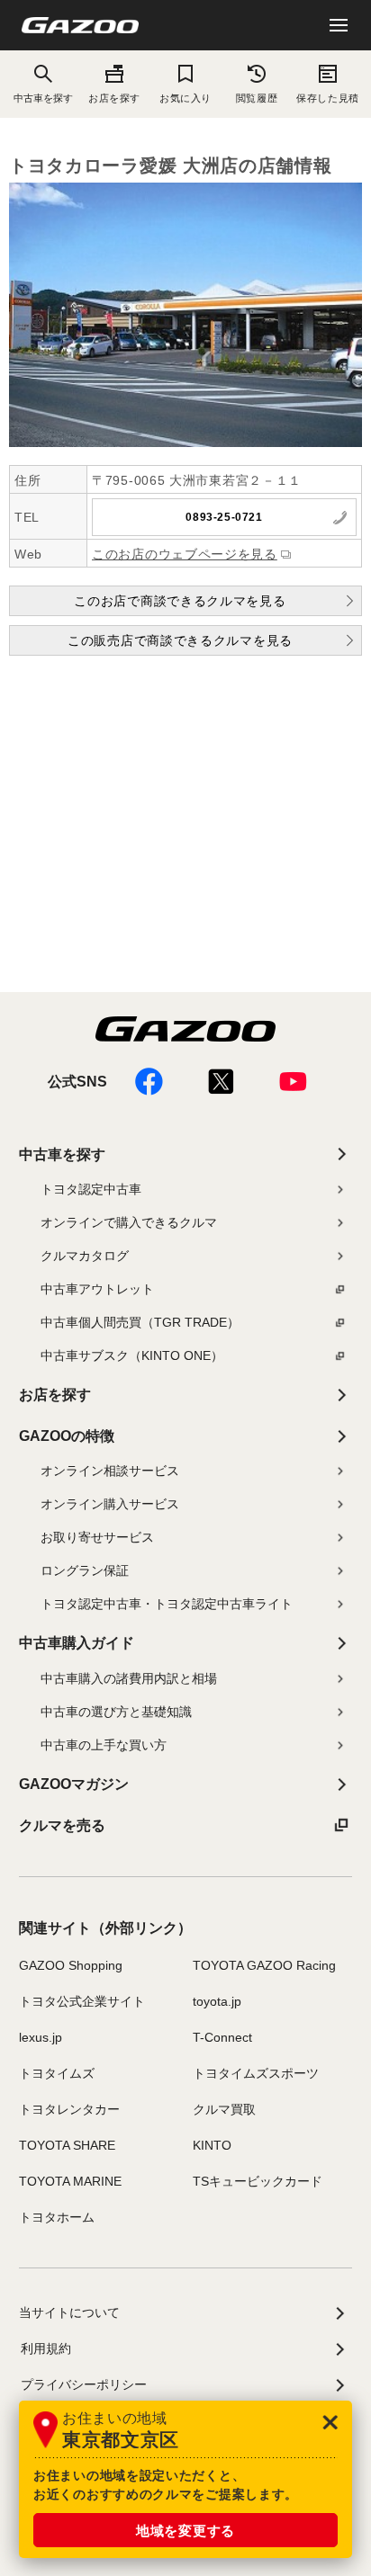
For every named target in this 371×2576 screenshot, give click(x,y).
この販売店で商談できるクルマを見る (180, 640)
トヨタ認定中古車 (91, 1189)
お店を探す (114, 98)
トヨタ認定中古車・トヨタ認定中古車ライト (167, 1604)
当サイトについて (69, 2312)
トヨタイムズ (57, 2073)
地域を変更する (185, 2531)
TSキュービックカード (258, 2181)
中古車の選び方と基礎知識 (116, 1712)
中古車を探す (62, 1154)
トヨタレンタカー (69, 2109)
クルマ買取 (224, 2109)
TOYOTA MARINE (70, 2181)
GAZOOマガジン (74, 1784)
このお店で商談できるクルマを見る (180, 601)
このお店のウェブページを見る (185, 554)
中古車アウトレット (97, 1289)
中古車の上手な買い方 (104, 1745)
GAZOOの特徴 (67, 1436)
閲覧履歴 (257, 98)
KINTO (212, 2145)
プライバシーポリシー (84, 2384)
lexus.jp (41, 2037)
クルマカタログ (85, 1256)
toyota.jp (217, 2001)
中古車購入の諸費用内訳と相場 (129, 1678)
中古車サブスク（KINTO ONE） (132, 1355)
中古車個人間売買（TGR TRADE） (140, 1322)
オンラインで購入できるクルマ (129, 1222)
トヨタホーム (57, 2217)
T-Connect (222, 2037)
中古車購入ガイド (77, 1643)
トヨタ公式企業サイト (82, 2001)
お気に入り (185, 98)
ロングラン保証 (85, 1570)
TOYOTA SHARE (67, 2145)
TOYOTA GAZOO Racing (264, 1965)
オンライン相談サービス (110, 1471)
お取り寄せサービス (97, 1537)
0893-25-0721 (224, 517)
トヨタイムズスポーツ (256, 2073)
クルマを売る (62, 1825)
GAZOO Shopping (71, 1965)
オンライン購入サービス (110, 1504)
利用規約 (46, 2348)
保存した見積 (327, 98)
